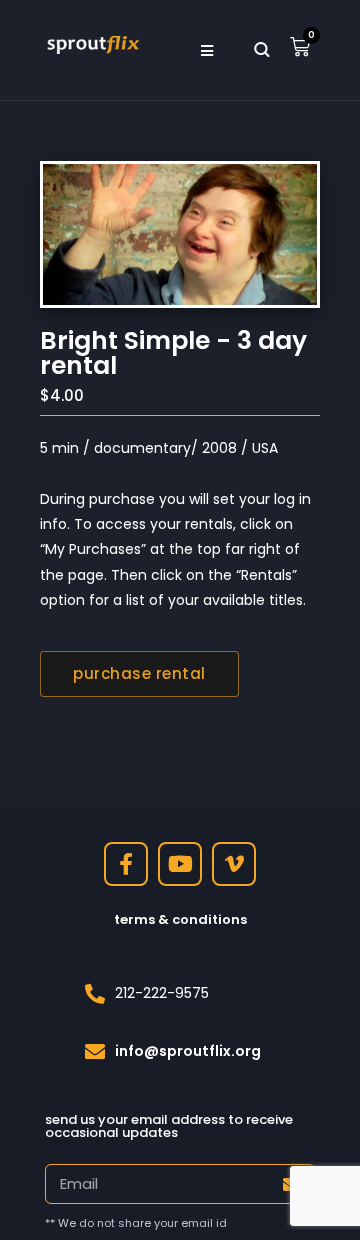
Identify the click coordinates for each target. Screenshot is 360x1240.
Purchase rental (139, 673)
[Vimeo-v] (234, 864)
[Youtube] (180, 864)
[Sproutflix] (92, 43)
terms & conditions (180, 919)
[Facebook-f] (126, 864)
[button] (206, 50)
